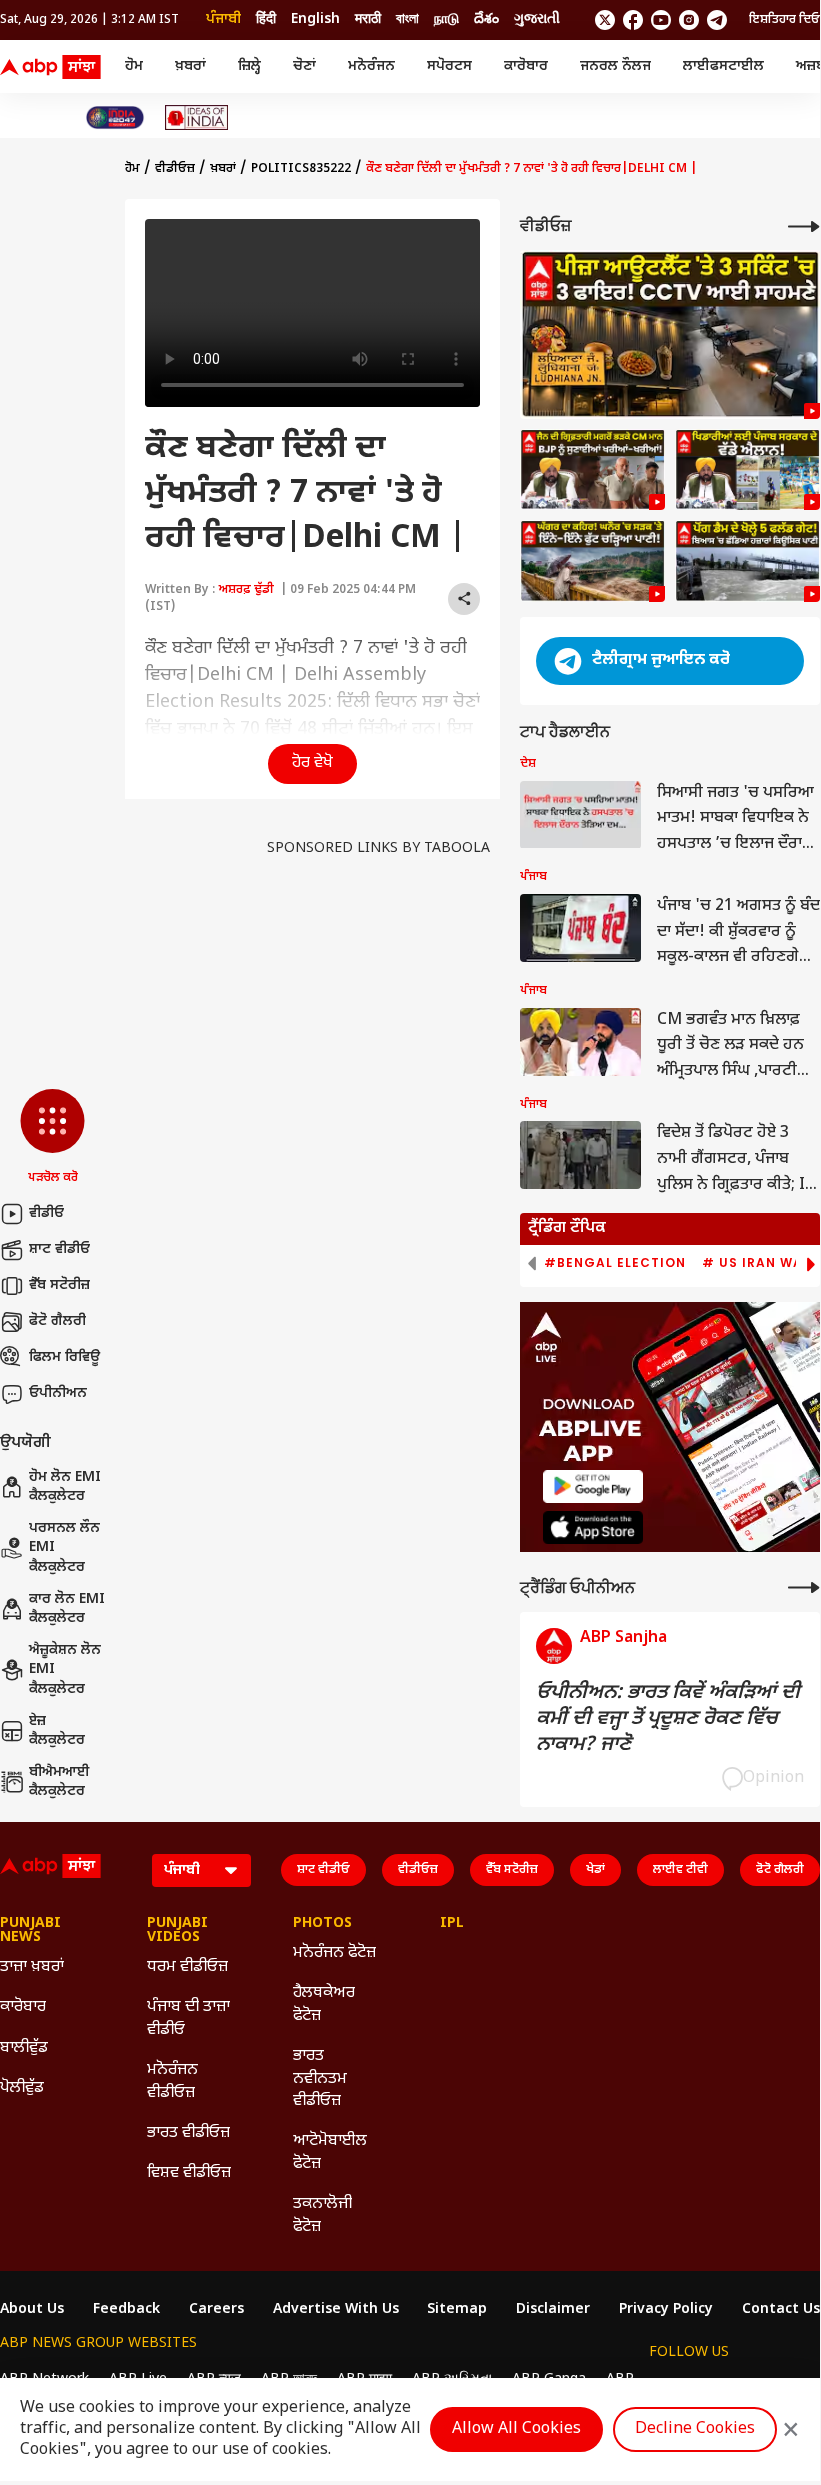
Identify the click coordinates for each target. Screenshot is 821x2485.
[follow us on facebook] (633, 20)
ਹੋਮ (134, 66)
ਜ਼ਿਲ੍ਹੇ (249, 66)
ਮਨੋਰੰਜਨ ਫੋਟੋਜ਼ (334, 1953)
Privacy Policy (666, 2310)
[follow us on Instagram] (689, 20)
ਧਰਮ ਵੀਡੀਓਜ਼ (187, 1967)
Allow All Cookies (516, 2429)
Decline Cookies (695, 2429)
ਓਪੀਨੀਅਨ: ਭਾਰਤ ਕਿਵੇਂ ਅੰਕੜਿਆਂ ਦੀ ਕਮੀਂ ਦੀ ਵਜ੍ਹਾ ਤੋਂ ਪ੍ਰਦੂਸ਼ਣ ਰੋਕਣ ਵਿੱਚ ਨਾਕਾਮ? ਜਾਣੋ (668, 1719)
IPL (452, 1924)
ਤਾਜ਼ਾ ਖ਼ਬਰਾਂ (32, 1967)
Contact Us (781, 2310)
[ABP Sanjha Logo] (52, 67)
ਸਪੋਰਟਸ (449, 66)
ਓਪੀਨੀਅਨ (58, 1393)
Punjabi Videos (177, 1931)
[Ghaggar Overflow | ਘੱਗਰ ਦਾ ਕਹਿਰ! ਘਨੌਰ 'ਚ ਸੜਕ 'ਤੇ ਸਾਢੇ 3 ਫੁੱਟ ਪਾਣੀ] (592, 561)
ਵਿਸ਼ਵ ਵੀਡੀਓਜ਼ (189, 2173)
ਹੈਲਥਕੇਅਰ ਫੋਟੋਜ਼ (324, 2004)
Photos (322, 1924)
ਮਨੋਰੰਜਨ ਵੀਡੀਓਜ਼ (172, 2081)
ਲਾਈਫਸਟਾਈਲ (723, 66)
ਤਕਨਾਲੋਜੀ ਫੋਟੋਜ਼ (322, 2215)
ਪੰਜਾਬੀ (223, 19)
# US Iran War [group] (757, 1263)
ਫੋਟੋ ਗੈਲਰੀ (57, 1321)
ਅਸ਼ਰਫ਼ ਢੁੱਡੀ (246, 590)
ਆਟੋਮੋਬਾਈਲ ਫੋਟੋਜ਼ (330, 2152)
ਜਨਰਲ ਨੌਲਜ (615, 66)
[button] (52, 1138)
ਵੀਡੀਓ (46, 1213)
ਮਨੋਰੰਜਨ (371, 66)
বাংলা (407, 19)
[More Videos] (804, 226)
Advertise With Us (336, 2310)
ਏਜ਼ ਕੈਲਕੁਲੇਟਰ (57, 1731)
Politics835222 (301, 169)
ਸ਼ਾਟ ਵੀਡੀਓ (59, 1249)
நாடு (446, 19)
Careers (216, 2310)
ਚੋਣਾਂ (304, 66)
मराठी (368, 19)
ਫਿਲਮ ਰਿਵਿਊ (64, 1357)
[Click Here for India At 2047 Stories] (115, 117)
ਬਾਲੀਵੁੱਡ (24, 2048)
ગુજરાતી (537, 19)
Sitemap (457, 2310)
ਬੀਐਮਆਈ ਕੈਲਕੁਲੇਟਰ (59, 1782)
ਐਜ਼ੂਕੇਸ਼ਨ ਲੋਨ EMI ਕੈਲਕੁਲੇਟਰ (65, 1670)
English (315, 19)
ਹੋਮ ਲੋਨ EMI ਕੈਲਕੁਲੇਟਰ (65, 1487)
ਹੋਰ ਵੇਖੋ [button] (312, 763)
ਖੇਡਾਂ (595, 1870)
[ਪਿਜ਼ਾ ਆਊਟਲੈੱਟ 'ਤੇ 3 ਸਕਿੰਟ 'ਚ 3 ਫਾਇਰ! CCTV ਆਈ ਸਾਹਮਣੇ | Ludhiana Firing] (670, 334)
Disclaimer (553, 2310)
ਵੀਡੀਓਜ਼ (175, 169)
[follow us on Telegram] (717, 20)
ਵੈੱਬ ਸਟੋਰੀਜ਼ (59, 1285)
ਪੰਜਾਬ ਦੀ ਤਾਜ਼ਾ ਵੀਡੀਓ (188, 2018)
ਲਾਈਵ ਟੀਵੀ (680, 1870)
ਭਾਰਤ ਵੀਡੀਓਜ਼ (188, 2133)
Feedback (126, 2310)
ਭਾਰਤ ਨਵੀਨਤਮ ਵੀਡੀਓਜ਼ (320, 2079)
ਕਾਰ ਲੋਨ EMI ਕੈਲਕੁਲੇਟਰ (67, 1609)
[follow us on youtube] (661, 20)
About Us (32, 2310)
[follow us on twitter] (605, 20)
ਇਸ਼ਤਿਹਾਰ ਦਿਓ (784, 20)
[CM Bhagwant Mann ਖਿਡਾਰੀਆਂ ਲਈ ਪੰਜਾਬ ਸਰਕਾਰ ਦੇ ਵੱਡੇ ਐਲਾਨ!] (747, 470)
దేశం (486, 19)
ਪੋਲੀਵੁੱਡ (22, 2088)
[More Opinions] (804, 1587)
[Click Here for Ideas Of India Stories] (196, 117)
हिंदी (266, 19)
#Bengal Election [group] (615, 1263)
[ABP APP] (593, 1486)
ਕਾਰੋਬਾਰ (526, 66)
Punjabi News (30, 1931)
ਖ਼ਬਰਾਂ (190, 66)
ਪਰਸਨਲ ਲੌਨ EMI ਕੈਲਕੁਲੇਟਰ (64, 1548)
